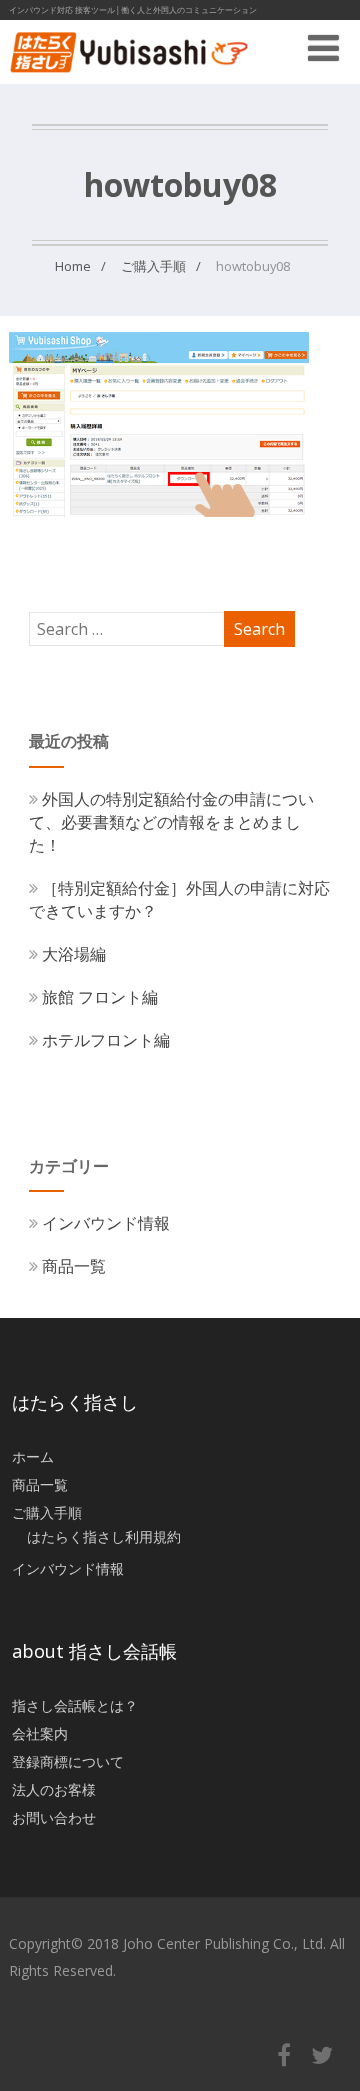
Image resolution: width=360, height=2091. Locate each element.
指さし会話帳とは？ (75, 1705)
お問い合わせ (54, 1817)
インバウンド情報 (106, 1223)
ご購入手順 (47, 1512)
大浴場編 (74, 954)
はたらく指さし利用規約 (104, 1536)
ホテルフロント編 (106, 1040)
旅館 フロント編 (100, 997)
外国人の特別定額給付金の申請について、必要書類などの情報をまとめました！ (171, 822)
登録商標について (68, 1761)
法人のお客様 (54, 1789)
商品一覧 (74, 1266)
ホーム (33, 1456)
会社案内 (40, 1733)
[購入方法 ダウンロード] (159, 511)
